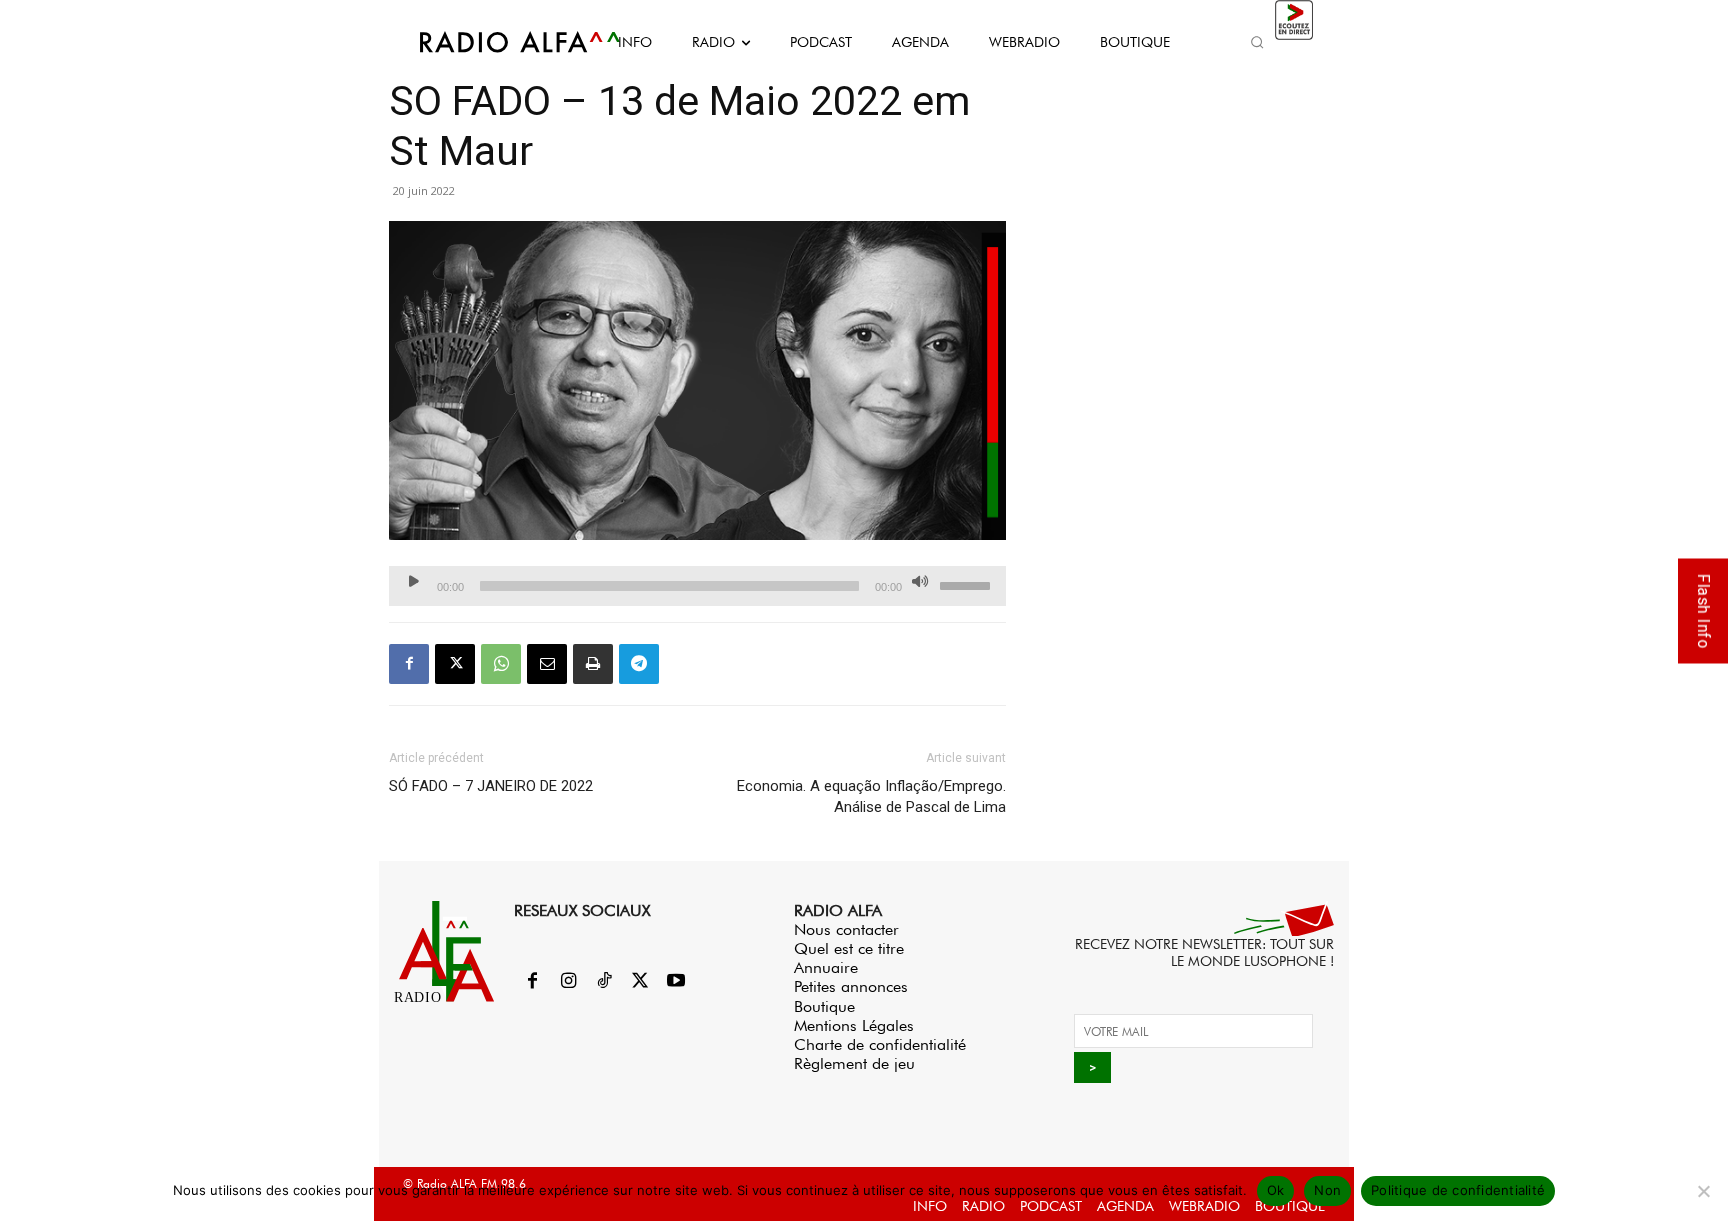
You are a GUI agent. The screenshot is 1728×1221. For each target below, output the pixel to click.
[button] (1257, 42)
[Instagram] (568, 982)
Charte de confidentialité (880, 1044)
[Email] (547, 664)
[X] (455, 664)
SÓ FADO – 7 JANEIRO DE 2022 (491, 786)
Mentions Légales (854, 1025)
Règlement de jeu (854, 1063)
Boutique (824, 1006)
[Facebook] (409, 664)
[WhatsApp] (501, 664)
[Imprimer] (593, 664)
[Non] (1703, 1191)
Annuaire (826, 967)
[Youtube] (676, 982)
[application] (697, 586)
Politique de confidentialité (1458, 1190)
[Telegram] (639, 664)
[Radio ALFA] (497, 42)
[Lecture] (414, 581)
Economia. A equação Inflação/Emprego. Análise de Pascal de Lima (871, 796)
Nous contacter (846, 929)
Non (1327, 1190)
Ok (1276, 1190)
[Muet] (920, 581)
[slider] (968, 584)
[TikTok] (604, 982)
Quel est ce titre (849, 948)
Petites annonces (851, 986)
